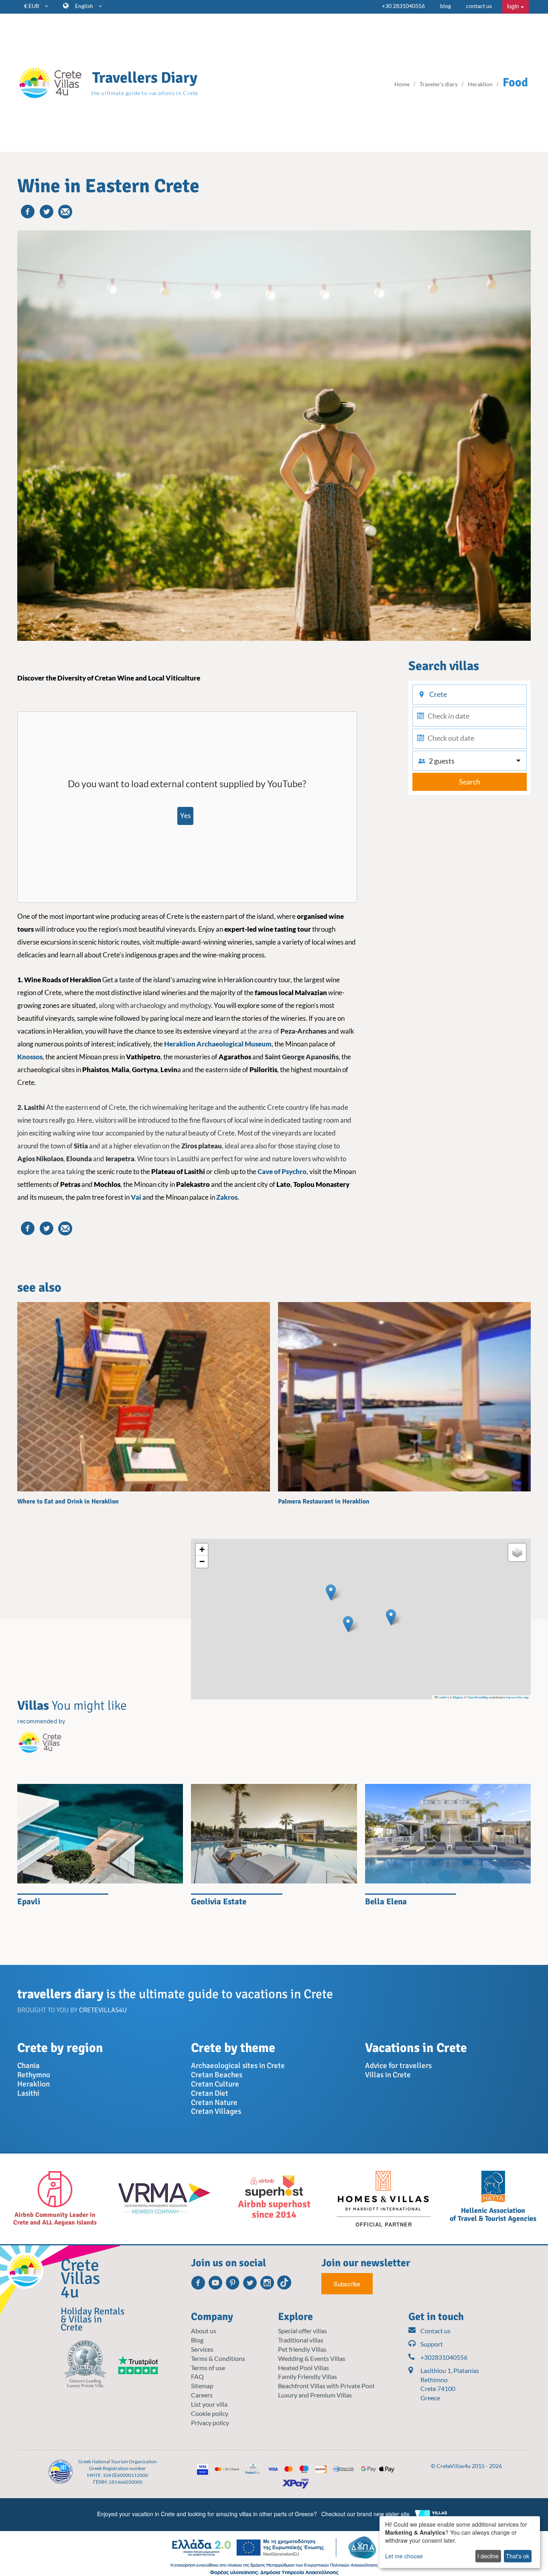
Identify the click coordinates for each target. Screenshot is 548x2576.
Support (432, 2344)
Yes (185, 816)
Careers (202, 2395)
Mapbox (458, 1697)
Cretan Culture (215, 2084)
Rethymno (34, 2075)
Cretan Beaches (217, 2075)
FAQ (197, 2376)
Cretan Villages (216, 2111)
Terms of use (208, 2368)
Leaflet (442, 1697)
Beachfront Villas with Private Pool (326, 2386)
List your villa (209, 2404)
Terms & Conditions (218, 2358)
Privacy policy (210, 2423)
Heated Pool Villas (303, 2368)
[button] (331, 1592)
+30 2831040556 (403, 6)
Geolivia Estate (219, 1902)
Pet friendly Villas (302, 2349)
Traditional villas (301, 2340)
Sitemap (202, 2386)
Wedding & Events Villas (312, 2358)
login (514, 6)
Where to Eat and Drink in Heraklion (68, 1501)
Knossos (30, 1057)
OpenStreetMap (478, 1697)
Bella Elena (386, 1902)
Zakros (227, 1197)
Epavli (29, 1902)
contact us (479, 6)
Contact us (435, 2331)
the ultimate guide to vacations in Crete (145, 93)
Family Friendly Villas (307, 2376)
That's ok (518, 2556)
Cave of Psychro (282, 1171)
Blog (197, 2340)
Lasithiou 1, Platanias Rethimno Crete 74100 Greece (450, 2384)
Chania (28, 2066)
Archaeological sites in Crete (238, 2066)
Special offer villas (302, 2331)
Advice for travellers (398, 2066)
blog (446, 6)
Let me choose (404, 2556)
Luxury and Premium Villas (315, 2395)
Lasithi (28, 2093)
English (85, 6)
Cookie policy (210, 2413)
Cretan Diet (210, 2093)
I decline (488, 2556)
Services (202, 2349)
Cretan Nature (214, 2103)
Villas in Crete (388, 2075)
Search (470, 782)
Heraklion (33, 2084)
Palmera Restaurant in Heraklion (324, 1501)
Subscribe (347, 2284)
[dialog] (460, 2542)
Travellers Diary (145, 78)
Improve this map (517, 1697)
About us (204, 2331)
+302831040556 (444, 2357)
